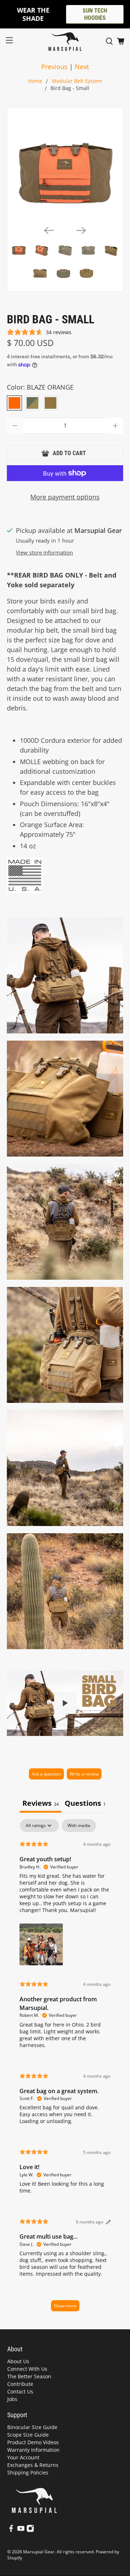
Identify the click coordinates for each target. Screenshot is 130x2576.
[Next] (81, 230)
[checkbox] (79, 1826)
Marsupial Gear (39, 2552)
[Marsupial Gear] (65, 42)
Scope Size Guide (28, 2435)
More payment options (65, 497)
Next (82, 67)
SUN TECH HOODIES (95, 14)
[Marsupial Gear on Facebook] (11, 2530)
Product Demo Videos (33, 2442)
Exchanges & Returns (33, 2465)
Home (35, 81)
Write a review (84, 1774)
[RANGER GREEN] (32, 403)
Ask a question (46, 1774)
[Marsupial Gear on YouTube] (21, 2530)
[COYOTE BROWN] (51, 403)
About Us (18, 2361)
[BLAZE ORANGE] (14, 403)
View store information (44, 552)
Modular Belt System (77, 81)
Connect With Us (27, 2369)
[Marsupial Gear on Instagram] (30, 2530)
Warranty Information (33, 2450)
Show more (65, 2306)
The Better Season (29, 2376)
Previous (54, 67)
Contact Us (20, 2391)
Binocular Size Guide (32, 2427)
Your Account (23, 2457)
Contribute (20, 2384)
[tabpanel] (65, 2069)
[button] (41, 1944)
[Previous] (49, 230)
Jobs (12, 2399)
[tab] (85, 1804)
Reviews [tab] (41, 1803)
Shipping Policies (28, 2472)
